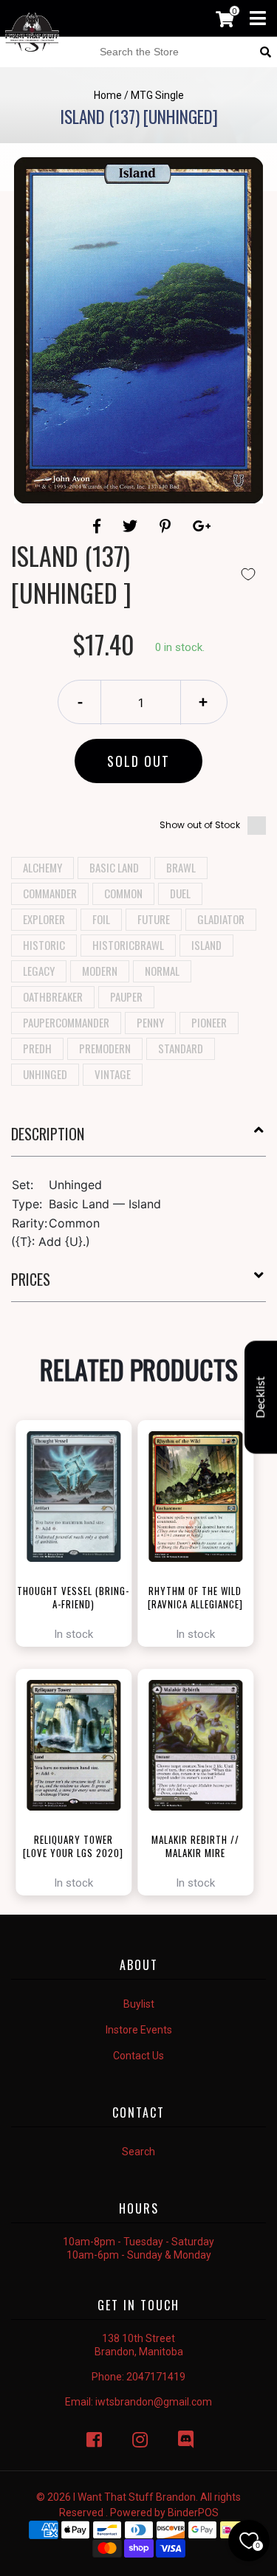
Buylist (139, 2004)
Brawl (181, 867)
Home (108, 95)
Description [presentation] (48, 1134)
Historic (44, 945)
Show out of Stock (200, 825)
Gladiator (221, 919)
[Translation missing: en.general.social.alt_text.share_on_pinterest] (167, 526)
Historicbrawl (128, 945)
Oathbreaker (53, 996)
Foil (101, 919)
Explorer (44, 919)
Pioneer (209, 1022)
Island (206, 945)
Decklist (261, 1398)
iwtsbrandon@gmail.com (154, 2402)
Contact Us (138, 2056)
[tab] (138, 1140)
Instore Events (139, 2030)
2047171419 (156, 2377)
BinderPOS (193, 2513)
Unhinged (45, 1074)
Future (154, 919)
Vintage (113, 1074)
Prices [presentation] (31, 1279)
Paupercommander (66, 1022)
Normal (162, 971)
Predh (37, 1048)
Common (123, 893)
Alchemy (42, 867)
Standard (181, 1048)
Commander (50, 893)
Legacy (39, 971)
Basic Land (114, 867)
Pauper (126, 996)
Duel (180, 893)
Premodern (105, 1048)
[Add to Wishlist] (248, 574)
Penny (150, 1022)
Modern (100, 971)
